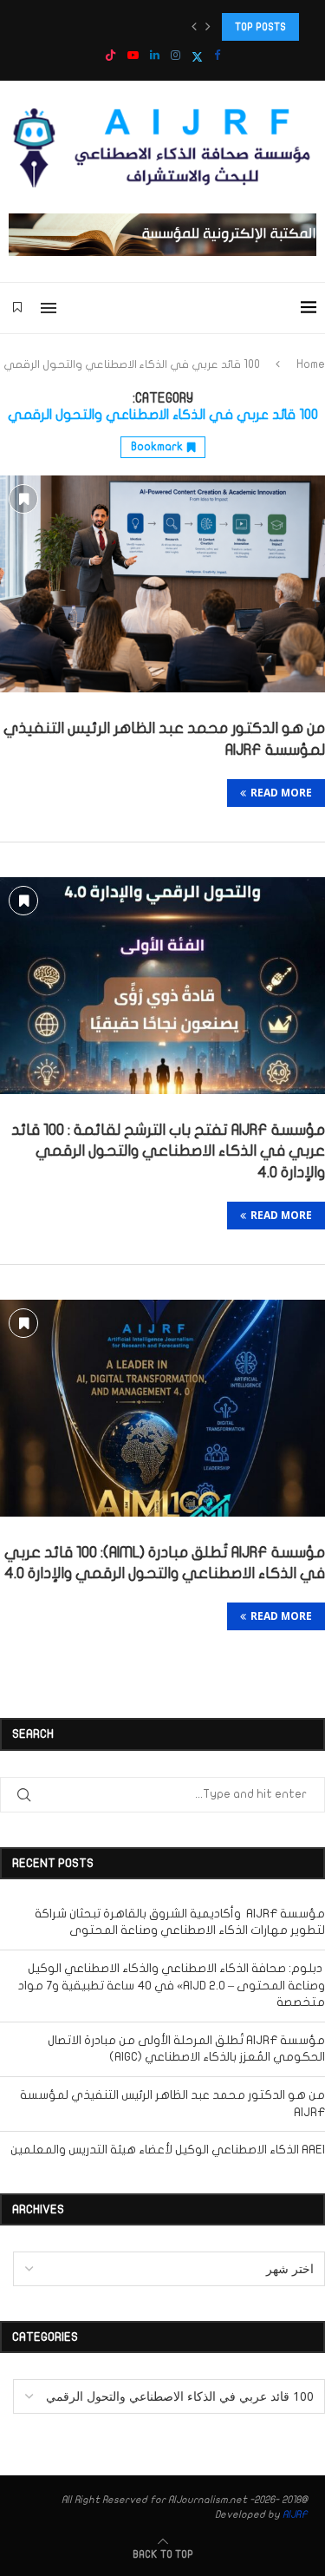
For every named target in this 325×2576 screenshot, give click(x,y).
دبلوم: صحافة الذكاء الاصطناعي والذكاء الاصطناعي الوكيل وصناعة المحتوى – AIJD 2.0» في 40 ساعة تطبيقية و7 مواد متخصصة (172, 1985)
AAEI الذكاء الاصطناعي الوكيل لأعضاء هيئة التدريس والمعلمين (168, 2150)
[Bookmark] (17, 308)
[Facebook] (217, 56)
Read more (281, 793)
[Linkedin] (155, 56)
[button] (194, 27)
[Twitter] (197, 57)
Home (311, 364)
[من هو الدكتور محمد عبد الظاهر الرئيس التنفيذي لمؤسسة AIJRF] (162, 584)
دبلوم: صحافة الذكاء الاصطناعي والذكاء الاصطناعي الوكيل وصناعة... (151, 26)
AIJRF (295, 2514)
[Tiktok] (110, 57)
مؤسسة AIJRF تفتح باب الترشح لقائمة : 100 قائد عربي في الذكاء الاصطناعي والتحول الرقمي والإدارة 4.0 (168, 1151)
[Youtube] (133, 56)
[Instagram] (175, 56)
